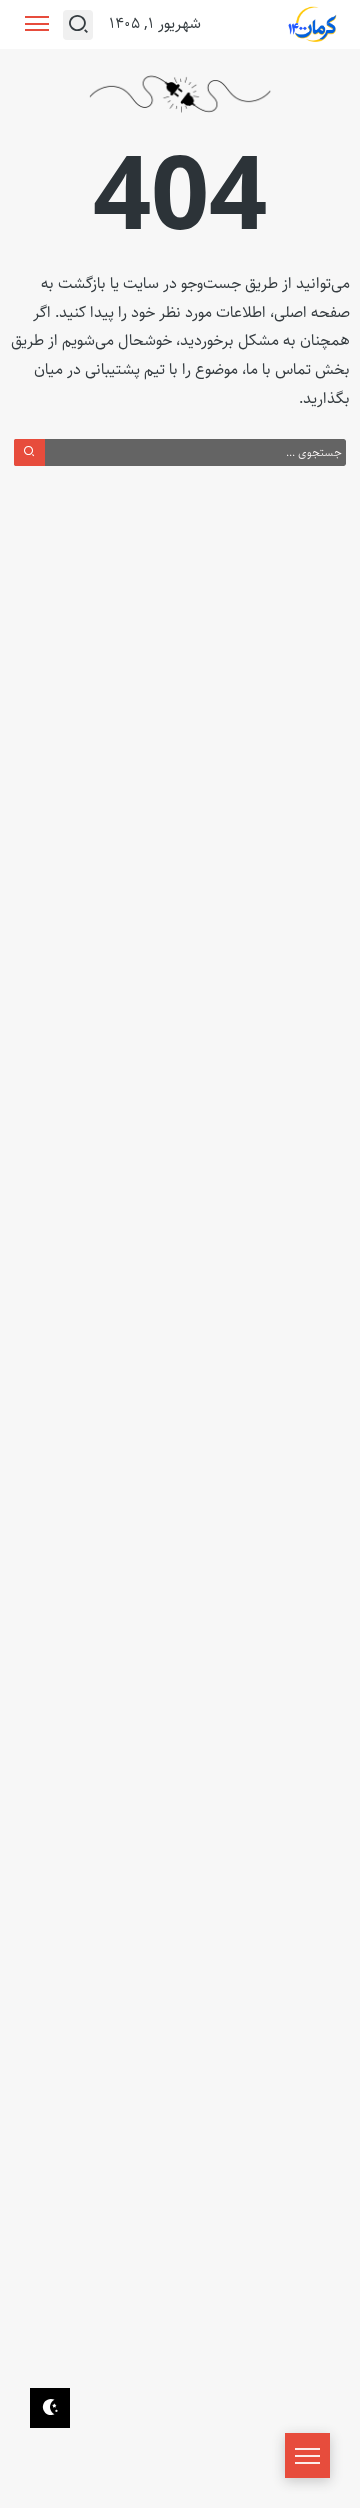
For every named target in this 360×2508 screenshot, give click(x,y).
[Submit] (29, 452)
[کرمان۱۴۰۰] (313, 25)
